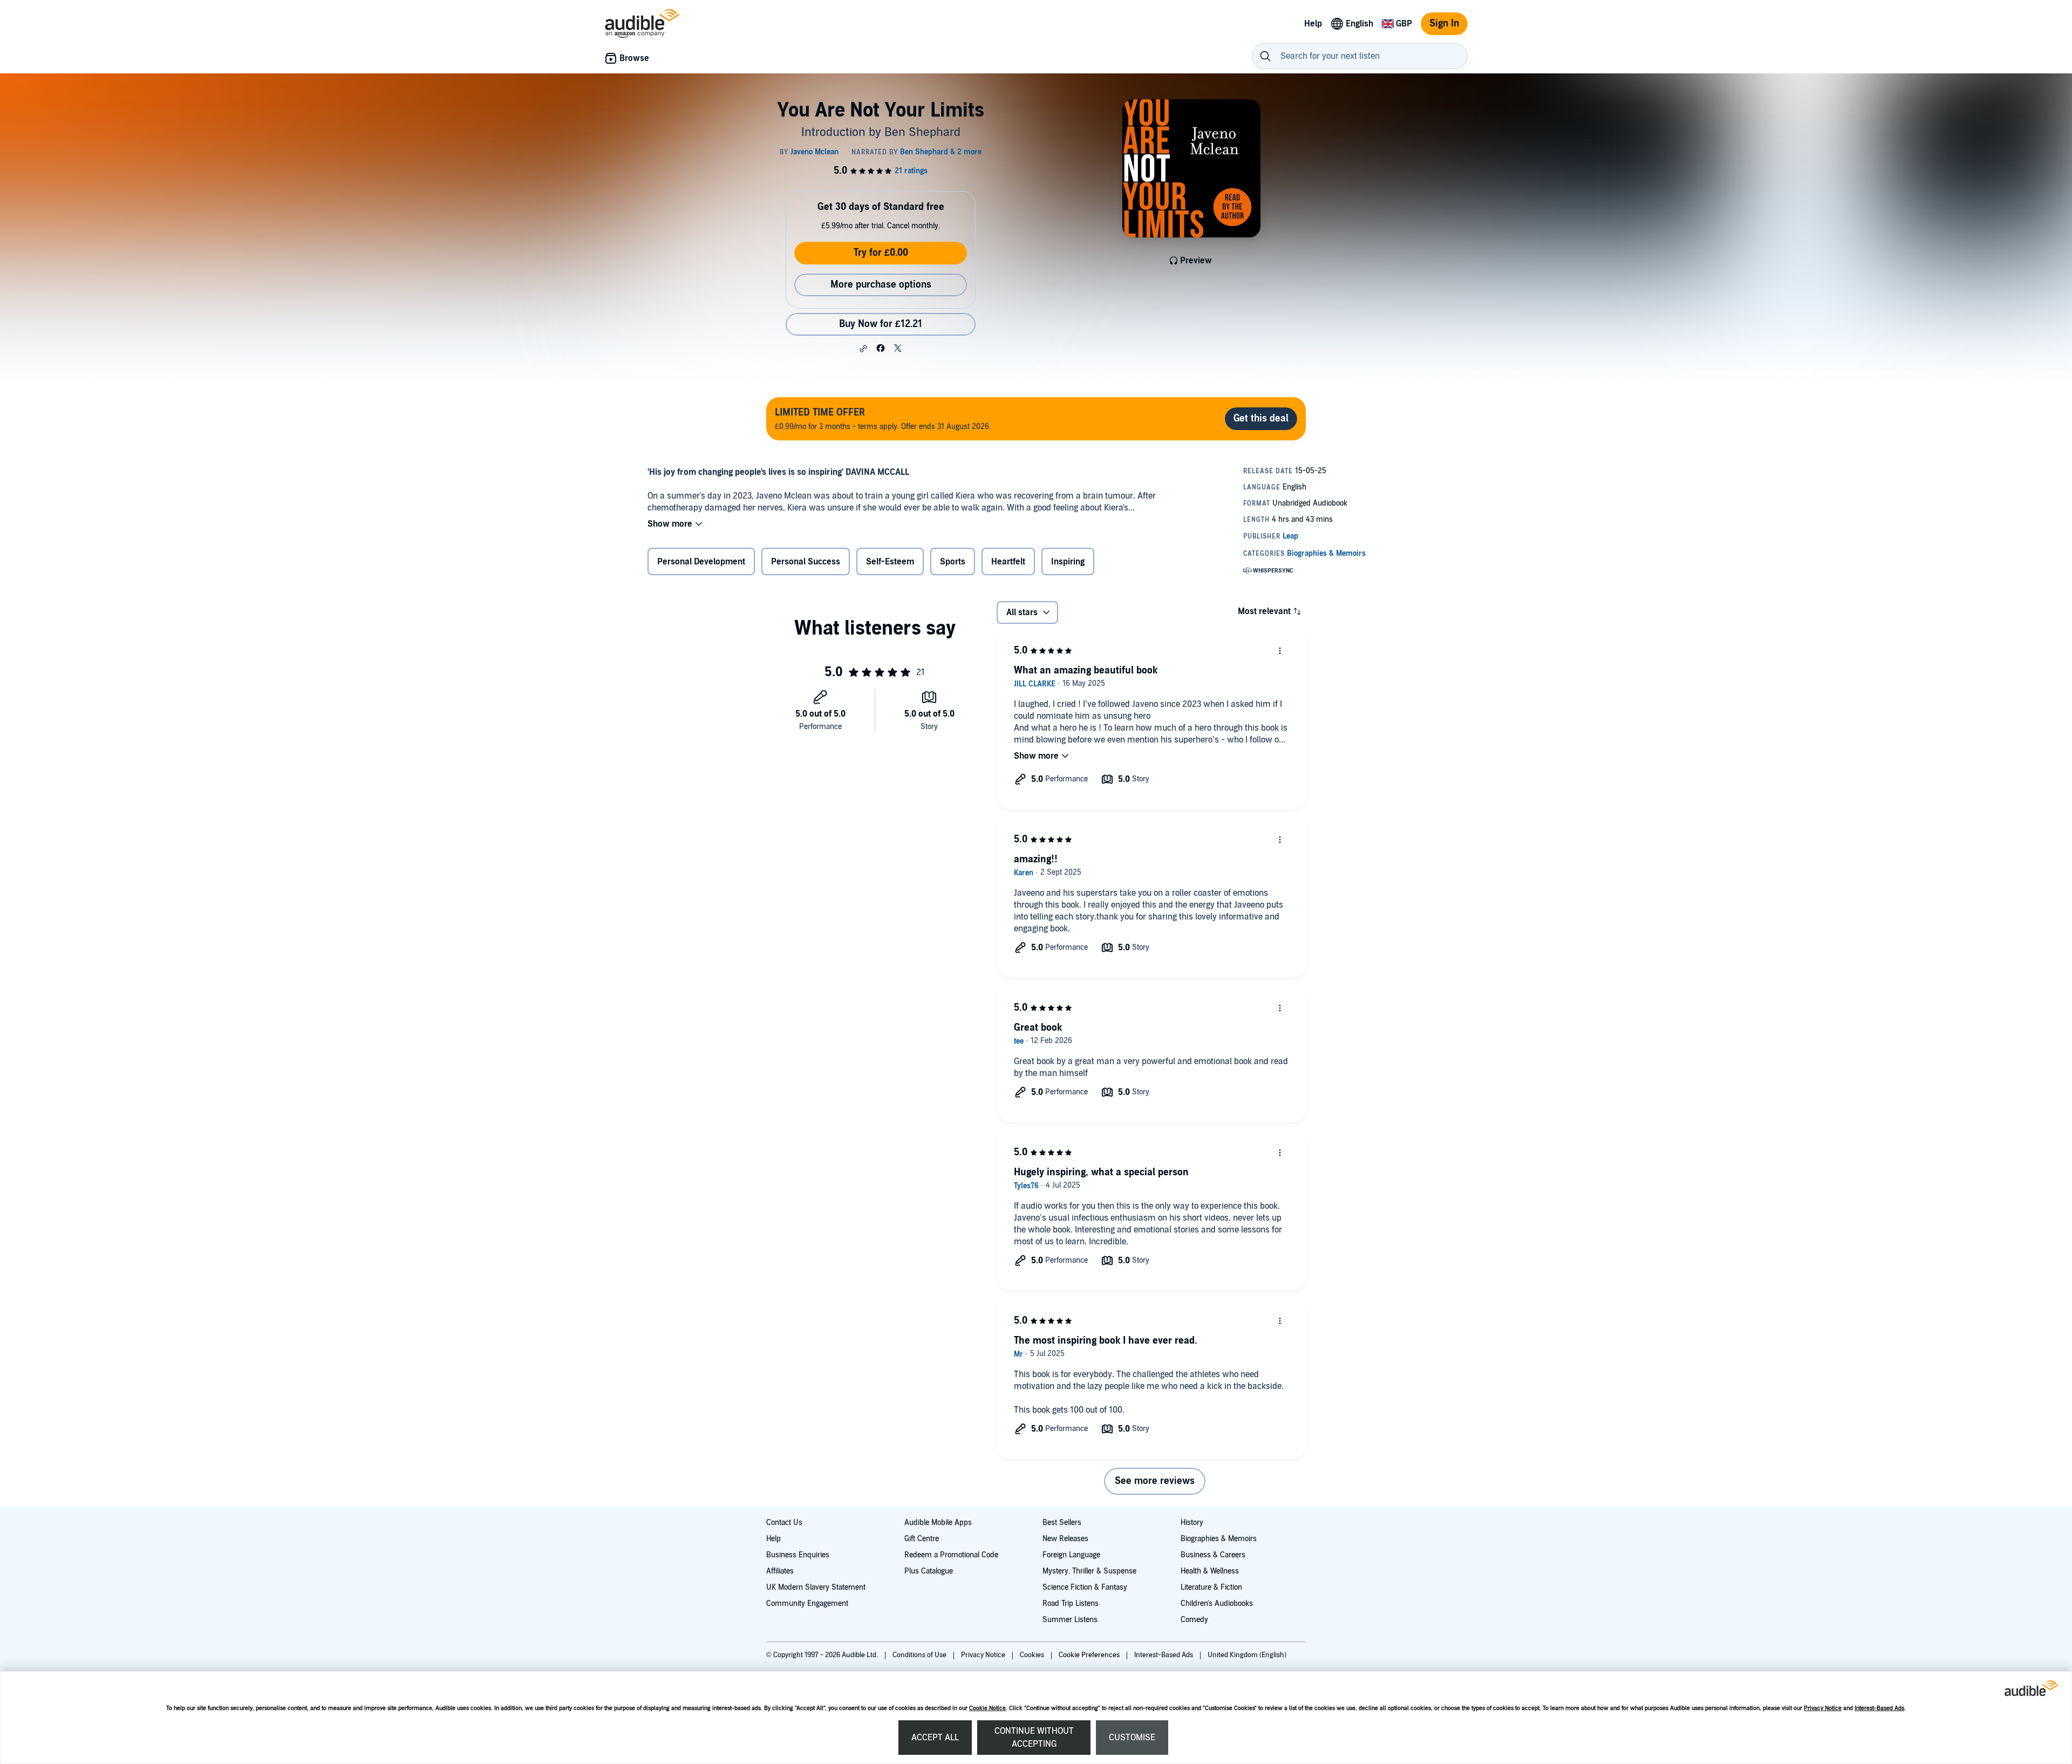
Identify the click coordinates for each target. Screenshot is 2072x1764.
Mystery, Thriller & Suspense (1089, 1571)
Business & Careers (1213, 1555)
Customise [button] (1132, 1738)
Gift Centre (922, 1539)
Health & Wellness (1210, 1571)
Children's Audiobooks (1217, 1603)
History (1192, 1523)
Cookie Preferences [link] (1089, 1655)
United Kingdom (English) (1247, 1655)
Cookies (1033, 1655)
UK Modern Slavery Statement (816, 1587)
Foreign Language (1071, 1555)
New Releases (1065, 1539)
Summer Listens (1070, 1620)
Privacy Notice (1823, 1708)
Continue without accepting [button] (1034, 1738)
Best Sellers (1062, 1523)
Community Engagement (807, 1603)
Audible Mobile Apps (938, 1523)
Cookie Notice (987, 1708)
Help (773, 1539)
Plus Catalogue (929, 1571)
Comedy (1194, 1620)
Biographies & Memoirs (1219, 1539)
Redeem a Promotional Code (951, 1555)
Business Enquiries (798, 1555)
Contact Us (784, 1523)
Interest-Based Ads (1879, 1708)
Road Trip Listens (1071, 1603)
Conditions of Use (920, 1655)
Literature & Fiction (1211, 1587)
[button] (863, 349)
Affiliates (780, 1571)
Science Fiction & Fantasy (1085, 1587)
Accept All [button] (935, 1738)
